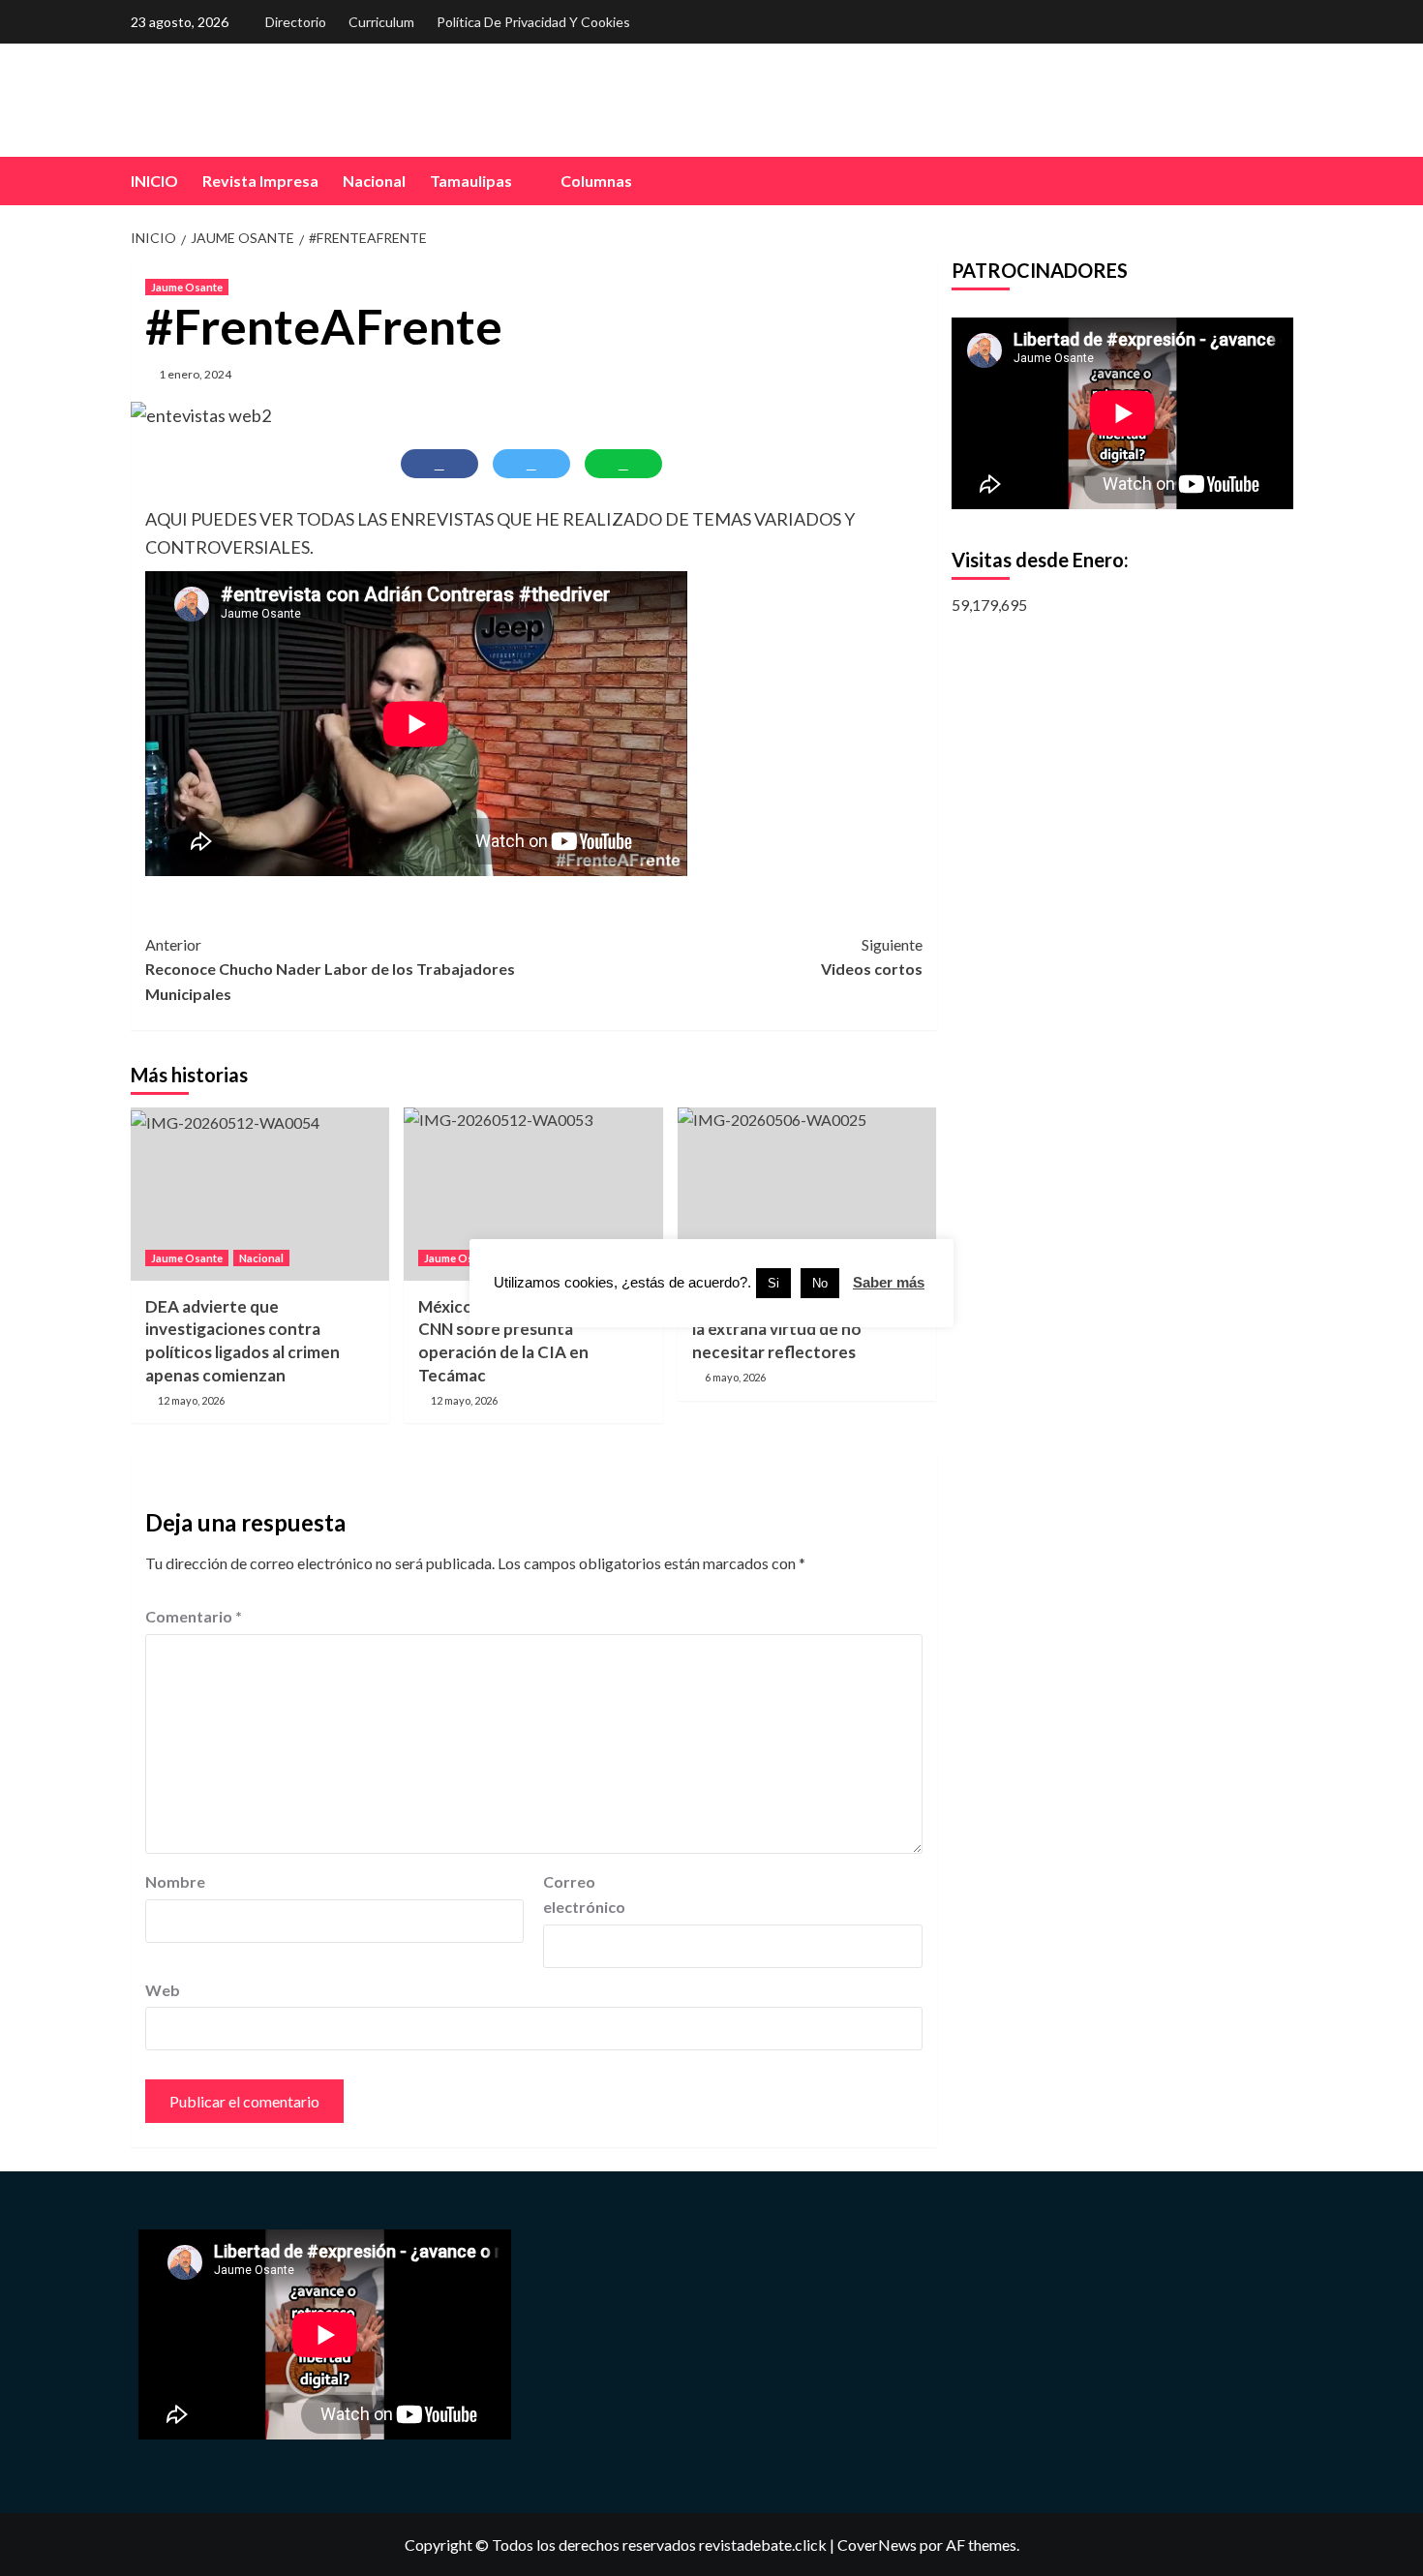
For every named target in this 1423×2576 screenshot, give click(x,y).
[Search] (1280, 181)
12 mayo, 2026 (191, 1400)
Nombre (175, 1881)
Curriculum (381, 22)
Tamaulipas (471, 181)
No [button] (820, 1283)
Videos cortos (871, 957)
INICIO (154, 181)
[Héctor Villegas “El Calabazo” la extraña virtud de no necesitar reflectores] (807, 1194)
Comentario (194, 1616)
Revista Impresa (260, 181)
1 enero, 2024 (195, 374)
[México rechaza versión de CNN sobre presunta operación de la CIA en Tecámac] (533, 1194)
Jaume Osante (187, 287)
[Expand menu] (524, 182)
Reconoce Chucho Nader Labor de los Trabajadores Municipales (330, 969)
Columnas (596, 181)
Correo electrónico (584, 1894)
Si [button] (773, 1283)
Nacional (374, 181)
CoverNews (877, 2545)
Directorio (296, 22)
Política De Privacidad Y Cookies (533, 22)
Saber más (889, 1282)
